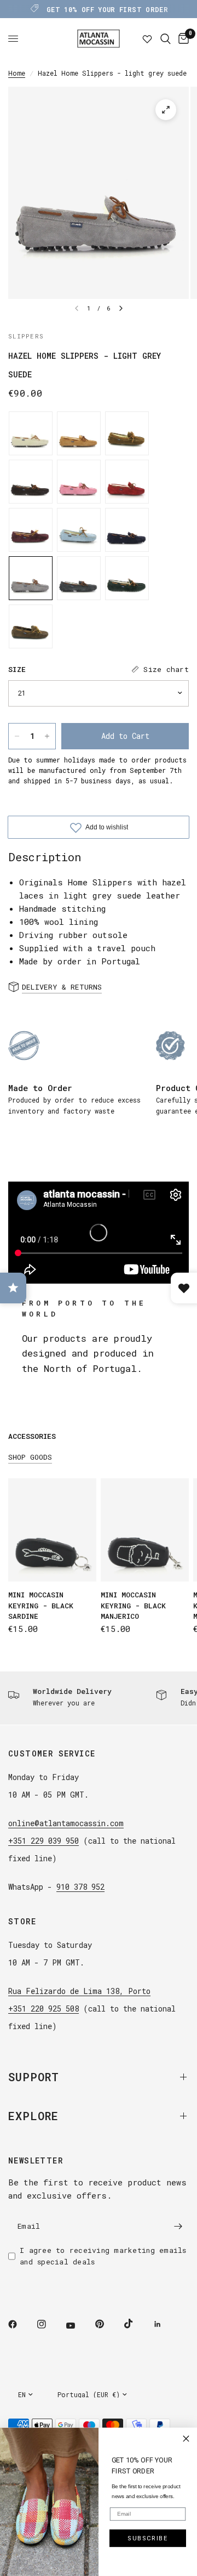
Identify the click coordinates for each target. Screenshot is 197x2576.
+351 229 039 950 (44, 1841)
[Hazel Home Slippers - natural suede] (31, 433)
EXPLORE (33, 2116)
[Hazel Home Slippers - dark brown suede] (31, 482)
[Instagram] (49, 2324)
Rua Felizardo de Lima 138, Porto (79, 1991)
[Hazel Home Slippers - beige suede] (79, 433)
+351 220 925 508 (44, 2009)
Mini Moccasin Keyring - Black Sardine (41, 1605)
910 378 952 (80, 1887)
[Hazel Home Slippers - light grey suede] (31, 578)
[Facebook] (20, 2324)
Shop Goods (30, 1457)
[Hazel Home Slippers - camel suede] (127, 433)
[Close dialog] (186, 2439)
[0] (182, 39)
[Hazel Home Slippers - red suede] (127, 482)
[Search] (166, 39)
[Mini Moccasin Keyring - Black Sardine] (52, 1530)
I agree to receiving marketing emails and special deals (103, 2256)
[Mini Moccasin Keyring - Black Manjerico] (145, 1530)
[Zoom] (166, 110)
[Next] (121, 308)
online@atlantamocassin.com (66, 1823)
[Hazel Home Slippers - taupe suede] (31, 626)
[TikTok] (136, 2324)
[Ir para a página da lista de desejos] (147, 39)
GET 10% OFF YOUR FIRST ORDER (107, 9)
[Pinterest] (107, 2324)
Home (17, 73)
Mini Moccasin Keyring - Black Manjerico (133, 1605)
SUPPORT (34, 2077)
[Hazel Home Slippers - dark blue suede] (127, 530)
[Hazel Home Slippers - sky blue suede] (79, 530)
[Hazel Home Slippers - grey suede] (79, 578)
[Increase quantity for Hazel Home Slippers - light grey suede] (47, 736)
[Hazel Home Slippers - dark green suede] (127, 578)
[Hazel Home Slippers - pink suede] (79, 482)
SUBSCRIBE (148, 2538)
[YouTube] (78, 2325)
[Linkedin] (165, 2324)
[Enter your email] (178, 2226)
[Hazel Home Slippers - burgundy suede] (31, 530)
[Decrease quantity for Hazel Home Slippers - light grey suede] (17, 736)
